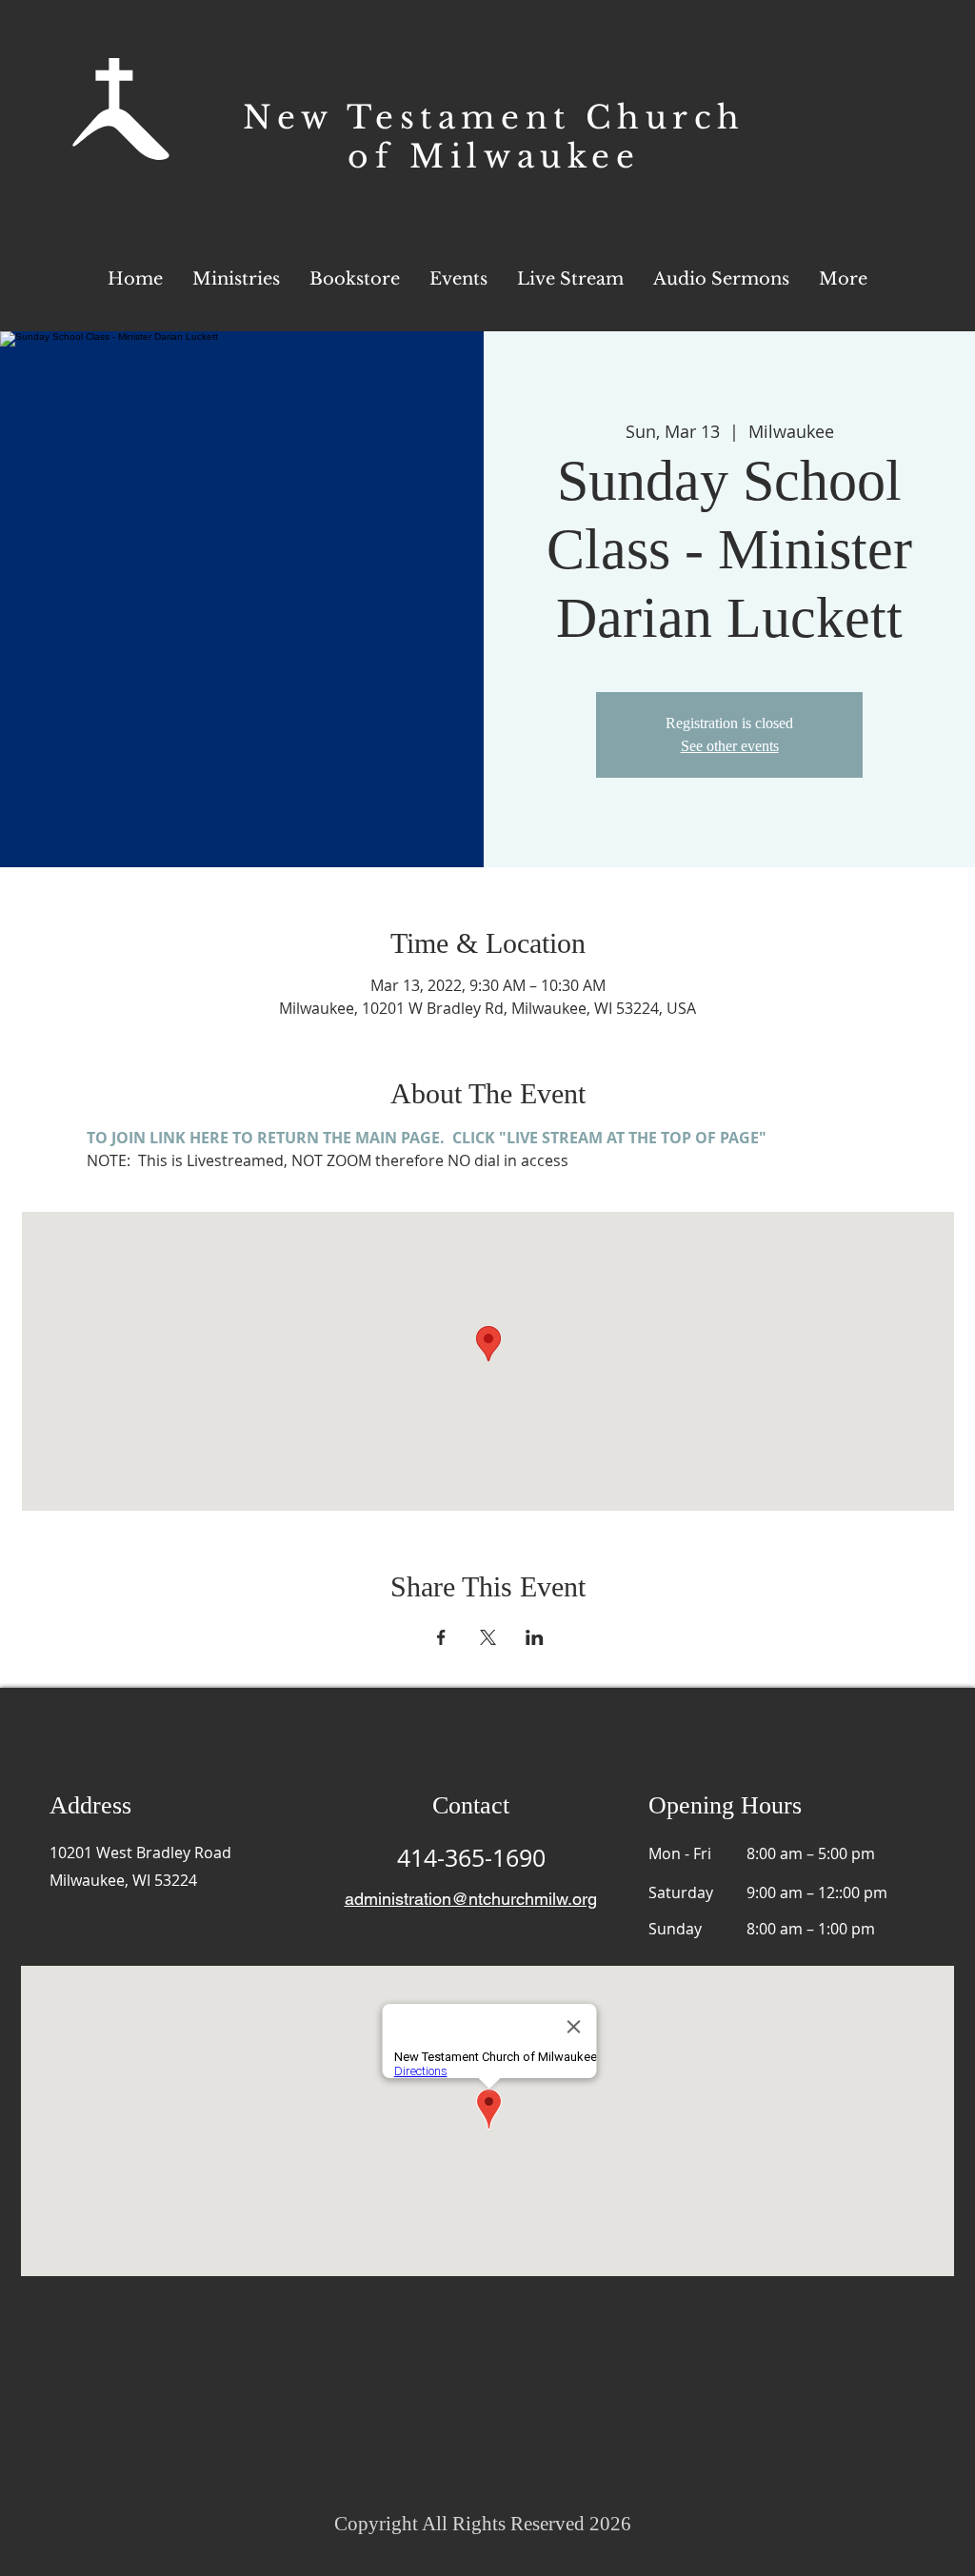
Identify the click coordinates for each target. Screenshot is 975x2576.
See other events (730, 746)
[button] (843, 279)
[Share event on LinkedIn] (535, 1637)
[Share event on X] (488, 1637)
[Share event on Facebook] (441, 1637)
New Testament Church (494, 118)
